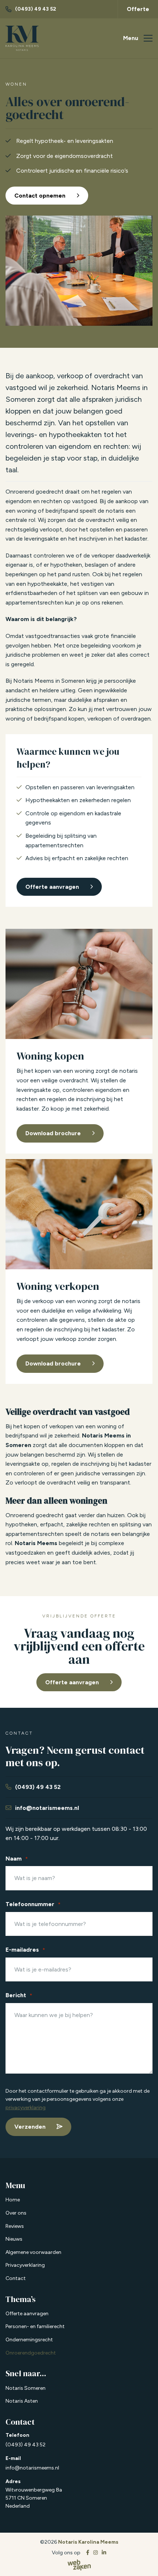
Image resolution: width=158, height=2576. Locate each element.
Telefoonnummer (33, 1904)
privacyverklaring (26, 2108)
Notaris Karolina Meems (88, 2542)
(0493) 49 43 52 (26, 2445)
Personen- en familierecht (35, 2327)
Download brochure (53, 1133)
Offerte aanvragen (72, 1682)
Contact (16, 2278)
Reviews (15, 2226)
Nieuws (14, 2239)
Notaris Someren (26, 2388)
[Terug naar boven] (143, 2561)
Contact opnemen (40, 196)
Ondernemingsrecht (29, 2340)
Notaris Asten (22, 2401)
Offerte (138, 9)
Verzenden (30, 2127)
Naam (17, 1859)
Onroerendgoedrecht (31, 2353)
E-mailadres (25, 1950)
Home (13, 2200)
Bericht (19, 1996)
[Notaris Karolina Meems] (22, 39)
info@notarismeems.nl (32, 2468)
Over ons (16, 2213)
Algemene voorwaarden (33, 2252)
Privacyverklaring (25, 2265)
